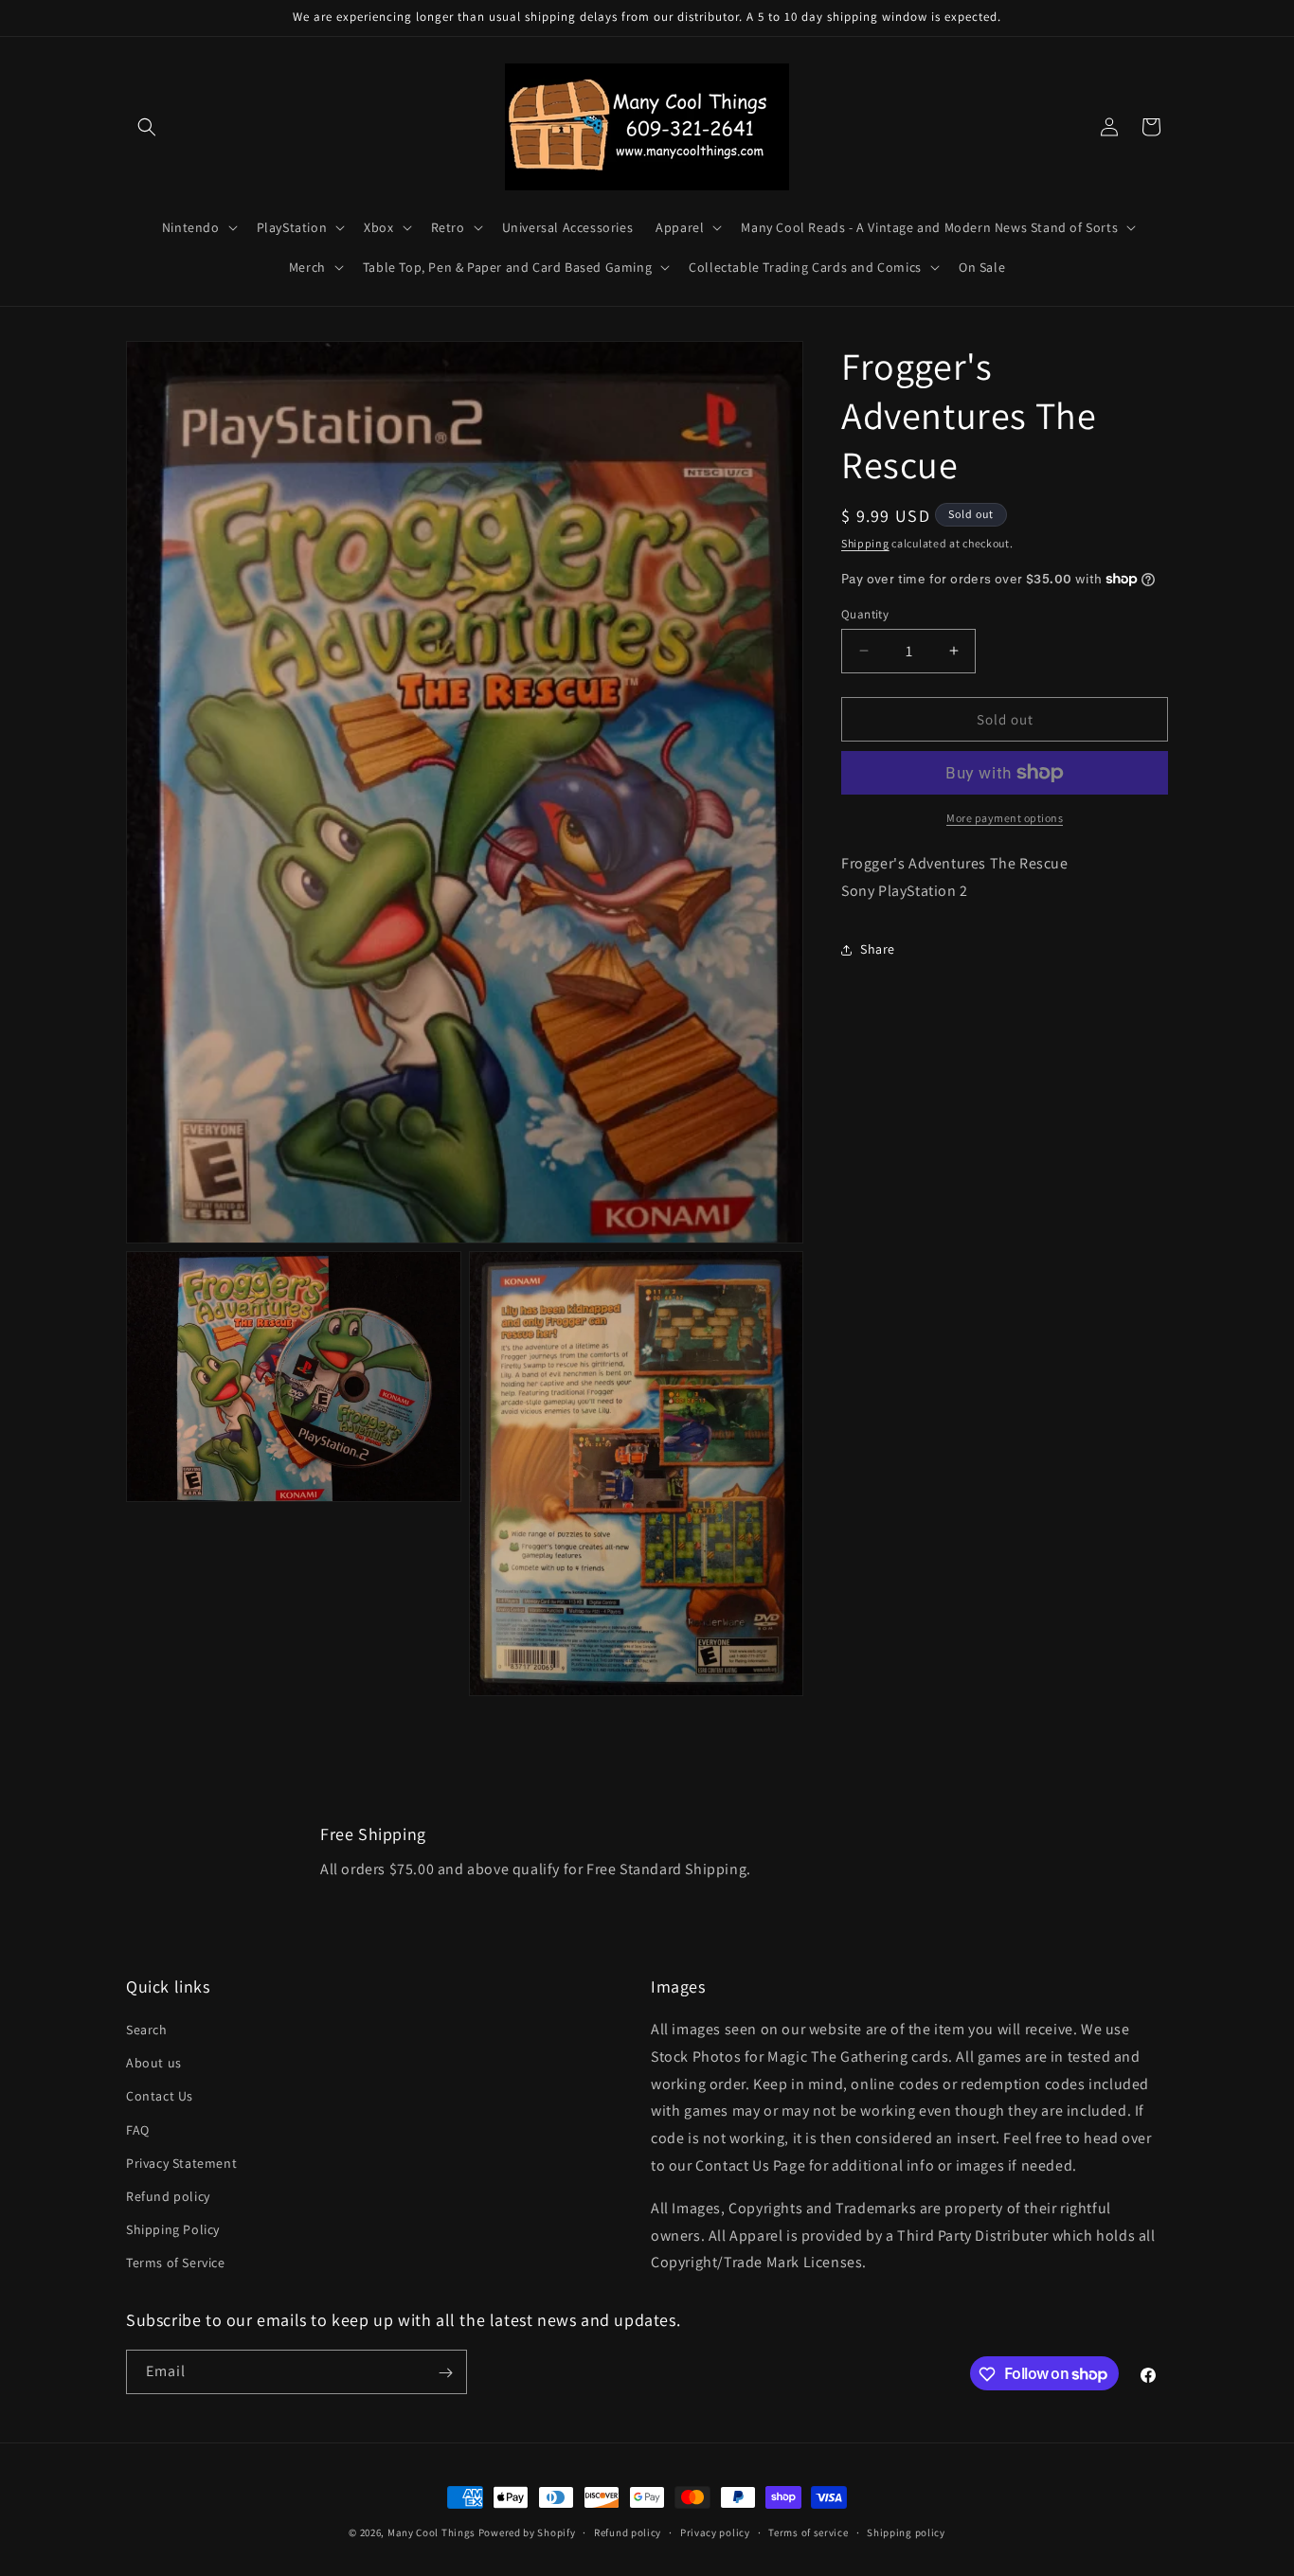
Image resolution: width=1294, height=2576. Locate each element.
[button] (147, 127)
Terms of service (808, 2531)
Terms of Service (176, 2263)
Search (147, 2030)
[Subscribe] (445, 2373)
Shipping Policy (173, 2230)
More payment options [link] (1005, 818)
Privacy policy (715, 2531)
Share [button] (878, 949)
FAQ (138, 2130)
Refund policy (168, 2197)
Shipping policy (906, 2531)
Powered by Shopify (527, 2532)
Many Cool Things (431, 2532)
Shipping (865, 543)
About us (154, 2064)
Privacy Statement (181, 2163)
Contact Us (160, 2097)
